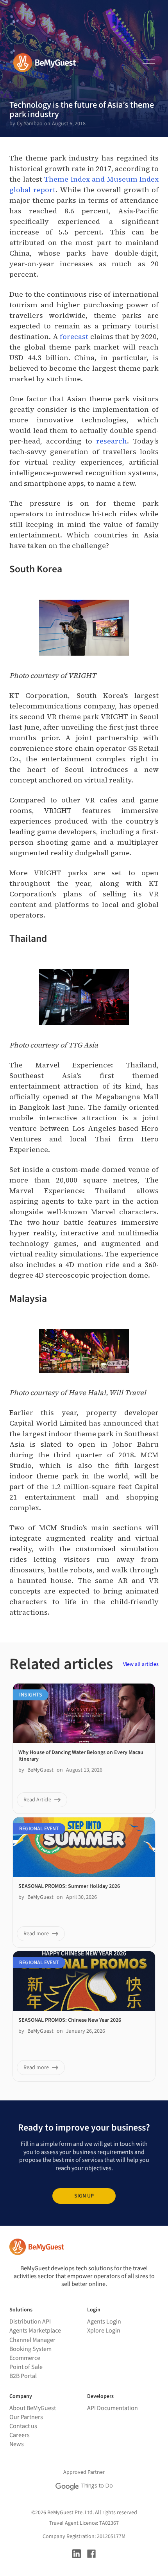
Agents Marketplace (35, 2331)
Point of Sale (26, 2367)
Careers (20, 2435)
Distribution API (30, 2322)
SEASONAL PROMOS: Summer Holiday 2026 (69, 1886)
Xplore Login (104, 2331)
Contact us (23, 2426)
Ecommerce (25, 2358)
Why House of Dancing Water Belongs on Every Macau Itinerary (81, 1756)
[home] (41, 63)
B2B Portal (23, 2376)
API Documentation (113, 2408)
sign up (84, 2196)
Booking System (30, 2349)
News (17, 2444)
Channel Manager (32, 2340)
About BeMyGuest (33, 2408)
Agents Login (104, 2322)
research (112, 441)
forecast (74, 336)
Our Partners (26, 2417)
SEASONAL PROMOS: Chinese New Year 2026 (70, 2020)
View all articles (141, 1664)
